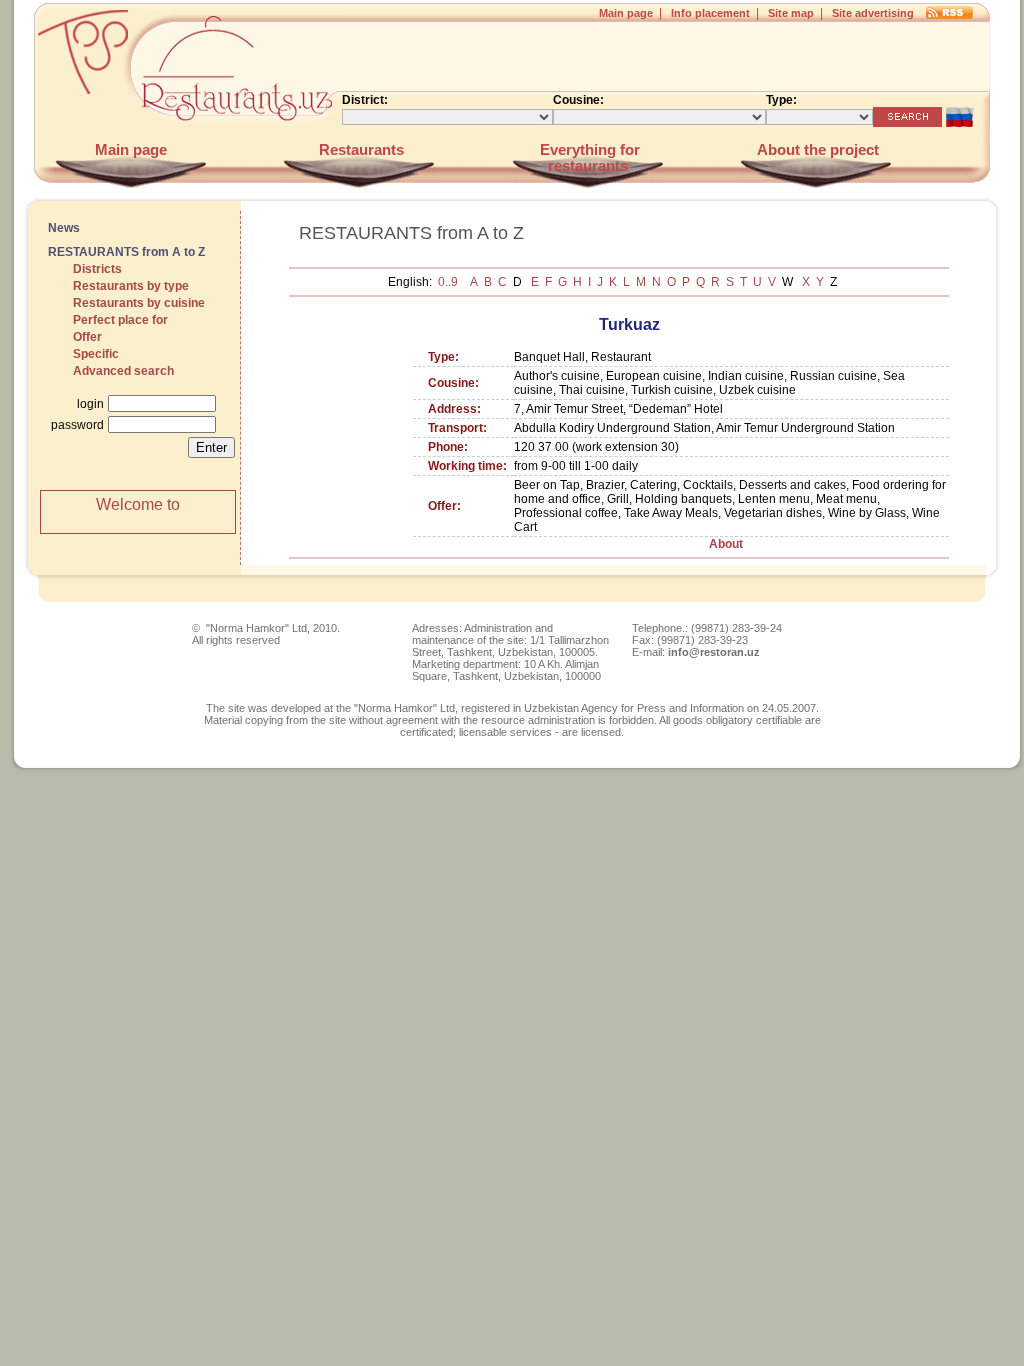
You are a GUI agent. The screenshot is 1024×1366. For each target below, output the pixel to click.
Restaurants (359, 150)
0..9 (449, 282)
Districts (97, 269)
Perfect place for (120, 320)
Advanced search (123, 371)
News (64, 228)
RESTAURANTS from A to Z (126, 252)
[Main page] (241, 136)
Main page (626, 13)
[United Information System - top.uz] (82, 136)
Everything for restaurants (588, 158)
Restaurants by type (131, 286)
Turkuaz (629, 324)
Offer (87, 337)
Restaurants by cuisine (139, 303)
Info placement (710, 13)
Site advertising (873, 13)
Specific (96, 354)
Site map (791, 13)
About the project (816, 150)
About (726, 544)
